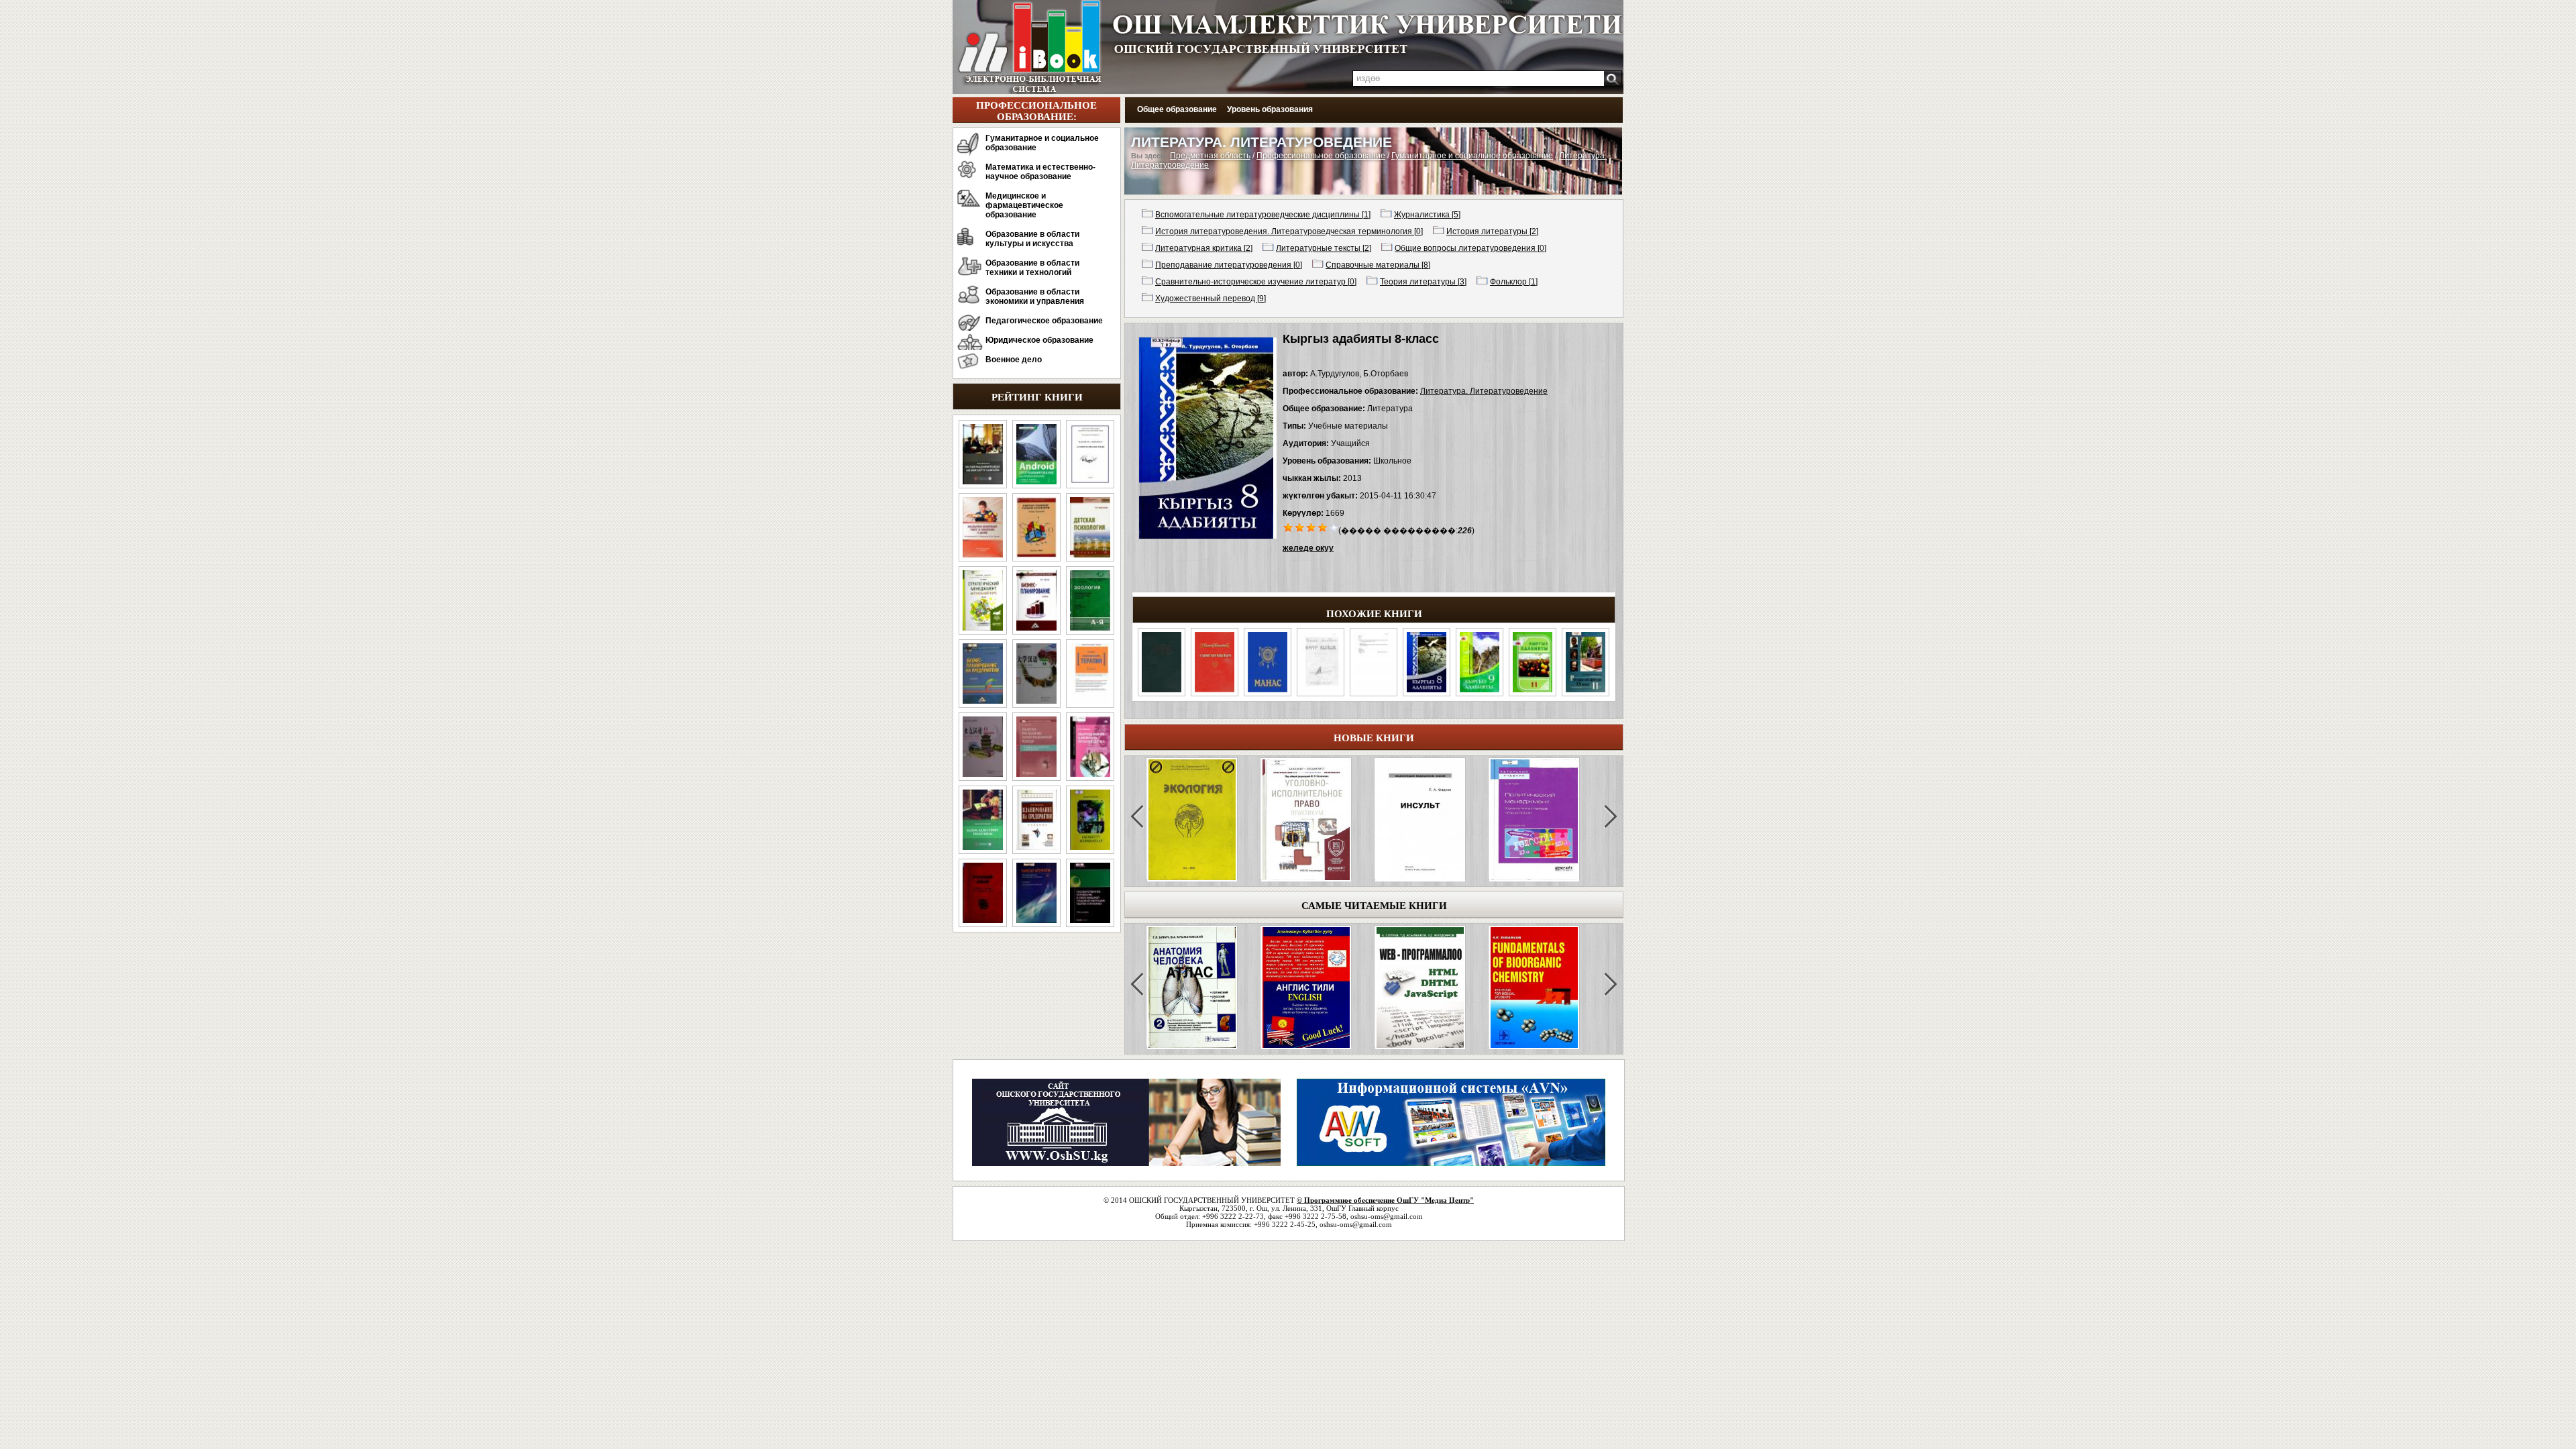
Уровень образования (1270, 109)
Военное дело (1014, 360)
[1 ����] (1288, 527)
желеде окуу (1308, 548)
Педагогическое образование (1044, 321)
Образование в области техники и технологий (1032, 268)
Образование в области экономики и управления (1035, 297)
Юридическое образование (1039, 340)
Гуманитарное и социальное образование (1042, 143)
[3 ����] (1311, 527)
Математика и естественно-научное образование (1040, 172)
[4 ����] (1323, 527)
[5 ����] (1334, 527)
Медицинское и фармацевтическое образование (1024, 205)
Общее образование (1177, 109)
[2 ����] (1300, 527)
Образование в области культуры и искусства (1032, 239)
